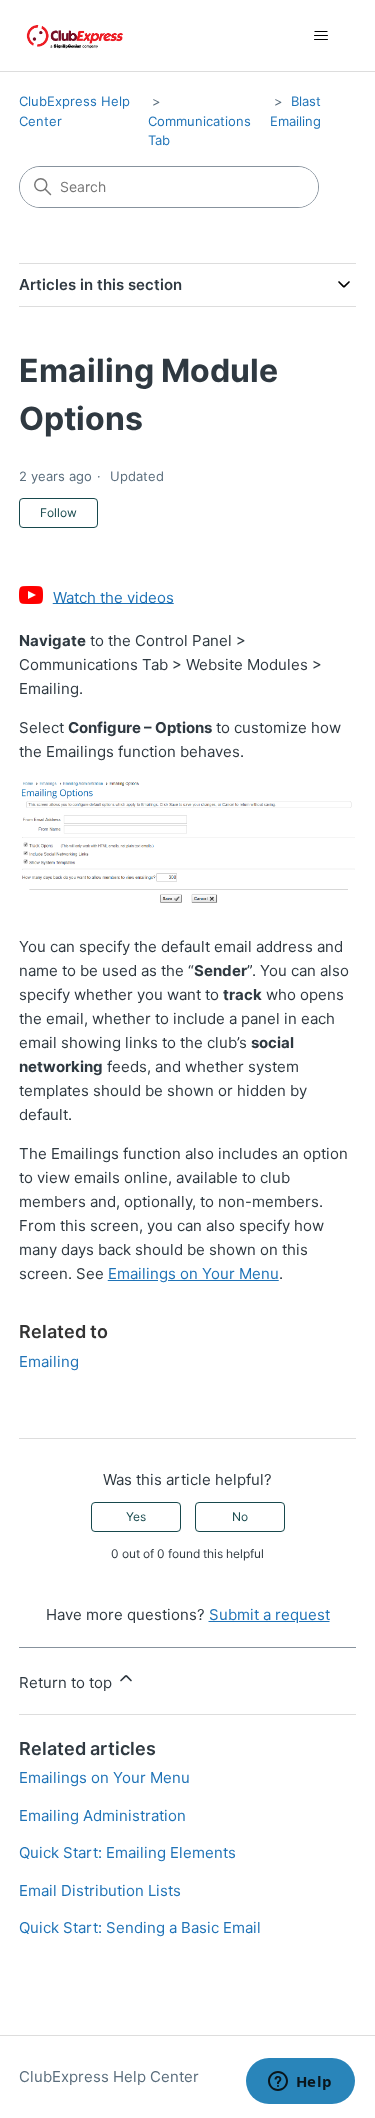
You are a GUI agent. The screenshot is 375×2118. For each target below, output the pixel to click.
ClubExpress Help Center (109, 2076)
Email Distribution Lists (100, 1890)
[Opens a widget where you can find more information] (300, 2083)
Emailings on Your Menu (193, 1273)
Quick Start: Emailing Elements (127, 1852)
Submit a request (269, 1614)
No (240, 1516)
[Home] (75, 35)
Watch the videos (113, 596)
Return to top (67, 1682)
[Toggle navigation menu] (320, 36)
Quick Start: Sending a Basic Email (140, 1927)
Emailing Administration (102, 1815)
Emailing (49, 1361)
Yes (136, 1516)
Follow (58, 512)
